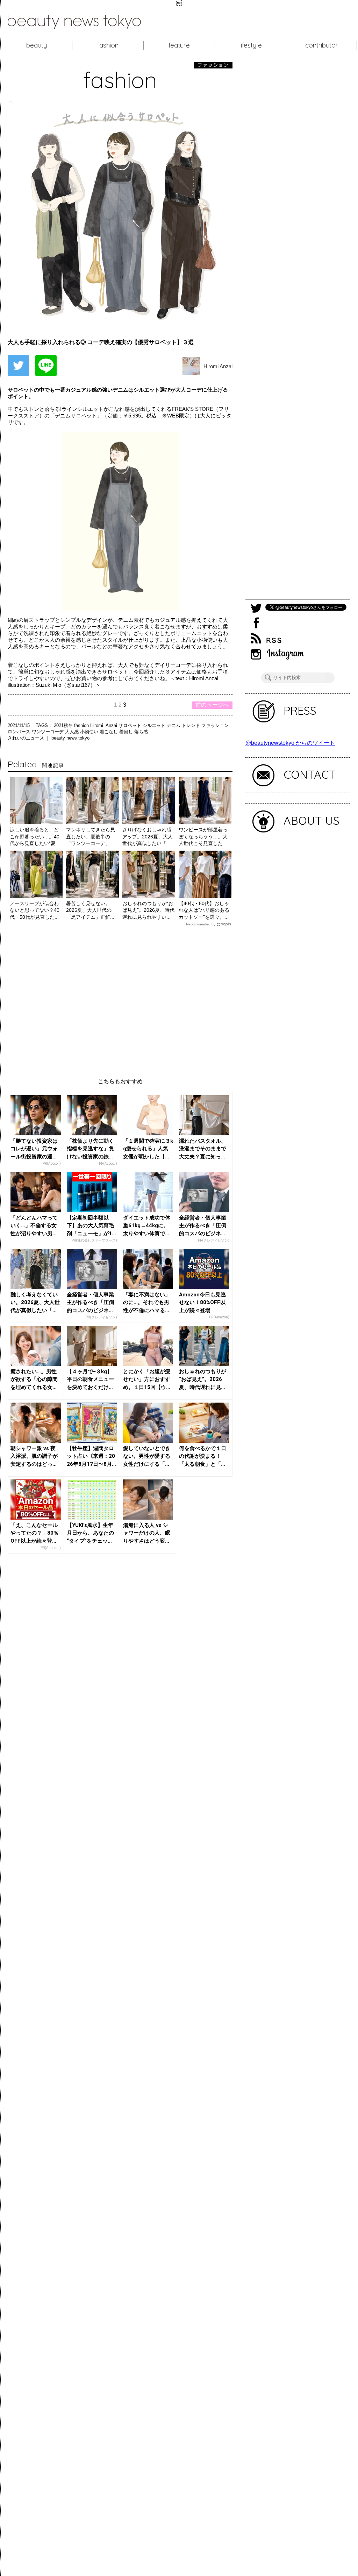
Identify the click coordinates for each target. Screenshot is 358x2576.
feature (179, 45)
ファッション (215, 725)
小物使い (90, 732)
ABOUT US (312, 821)
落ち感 (141, 732)
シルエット (155, 725)
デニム (174, 725)
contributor (322, 45)
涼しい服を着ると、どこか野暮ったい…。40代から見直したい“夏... (35, 836)
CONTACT (310, 774)
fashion (108, 45)
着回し (127, 732)
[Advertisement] (120, 997)
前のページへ (212, 705)
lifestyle (250, 45)
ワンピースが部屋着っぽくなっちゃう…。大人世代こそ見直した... (203, 836)
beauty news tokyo (70, 738)
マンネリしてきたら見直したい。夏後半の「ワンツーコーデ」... (91, 836)
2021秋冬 (64, 725)
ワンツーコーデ (48, 732)
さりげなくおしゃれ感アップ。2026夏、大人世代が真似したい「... (148, 836)
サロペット (131, 725)
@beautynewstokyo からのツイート (290, 743)
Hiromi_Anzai (104, 725)
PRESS (300, 711)
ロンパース (20, 732)
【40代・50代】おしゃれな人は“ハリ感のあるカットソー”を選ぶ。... (204, 910)
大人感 (73, 732)
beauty (37, 45)
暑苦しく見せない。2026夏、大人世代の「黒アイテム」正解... (90, 910)
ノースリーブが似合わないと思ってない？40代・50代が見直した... (35, 910)
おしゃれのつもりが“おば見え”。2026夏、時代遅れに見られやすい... (148, 910)
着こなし (109, 732)
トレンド (192, 725)
